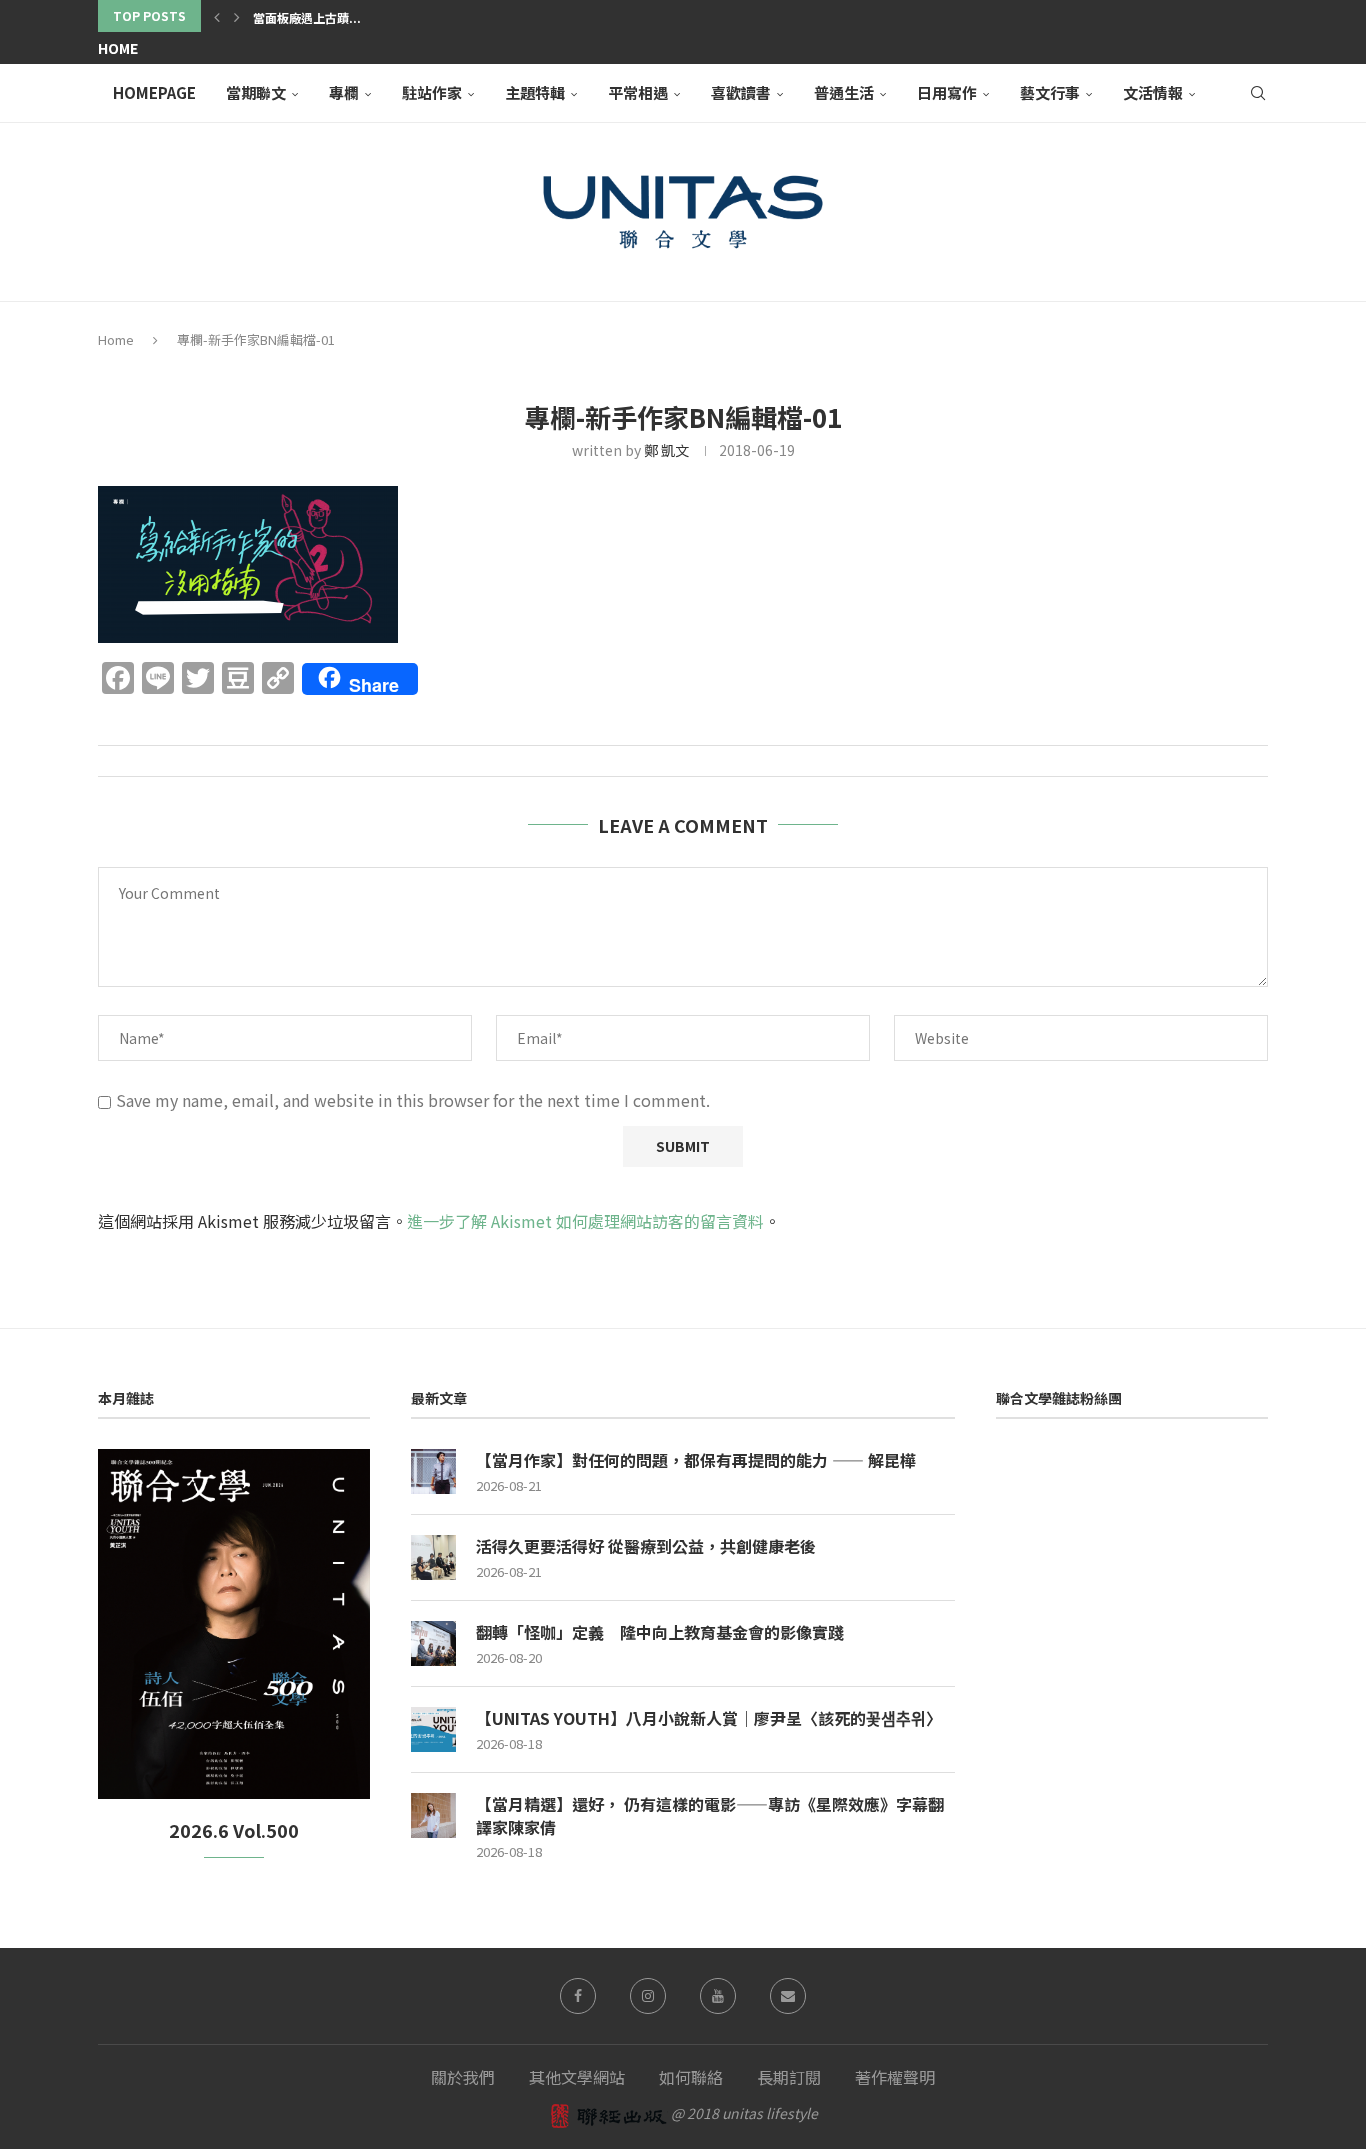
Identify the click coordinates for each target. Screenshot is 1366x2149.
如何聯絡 (691, 2077)
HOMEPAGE (154, 92)
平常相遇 (638, 92)
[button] (217, 16)
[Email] (788, 1996)
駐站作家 (432, 92)
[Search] (1258, 93)
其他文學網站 (577, 2077)
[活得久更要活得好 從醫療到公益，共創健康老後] (433, 1557)
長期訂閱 (789, 2077)
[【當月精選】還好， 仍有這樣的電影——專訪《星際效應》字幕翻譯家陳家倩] (433, 1815)
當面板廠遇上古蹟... (307, 17)
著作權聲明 (895, 2077)
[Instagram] (648, 1996)
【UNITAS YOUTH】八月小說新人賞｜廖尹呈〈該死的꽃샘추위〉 (709, 1718)
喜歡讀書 (741, 92)
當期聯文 (256, 92)
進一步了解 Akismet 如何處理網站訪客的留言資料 (585, 1221)
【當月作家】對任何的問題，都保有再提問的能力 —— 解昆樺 (696, 1460)
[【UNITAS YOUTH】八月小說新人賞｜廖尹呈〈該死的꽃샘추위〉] (433, 1729)
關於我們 (463, 2077)
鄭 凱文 (666, 450)
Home (118, 48)
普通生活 (844, 92)
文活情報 (1153, 92)
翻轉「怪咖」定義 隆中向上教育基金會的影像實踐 (660, 1632)
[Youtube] (718, 1996)
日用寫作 (947, 92)
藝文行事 (1050, 92)
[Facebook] (578, 1996)
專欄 (344, 92)
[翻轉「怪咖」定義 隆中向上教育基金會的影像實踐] (433, 1643)
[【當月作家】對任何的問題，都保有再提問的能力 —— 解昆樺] (433, 1471)
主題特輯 (535, 92)
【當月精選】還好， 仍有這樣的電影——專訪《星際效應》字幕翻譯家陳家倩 (710, 1815)
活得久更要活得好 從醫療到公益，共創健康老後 (646, 1546)
